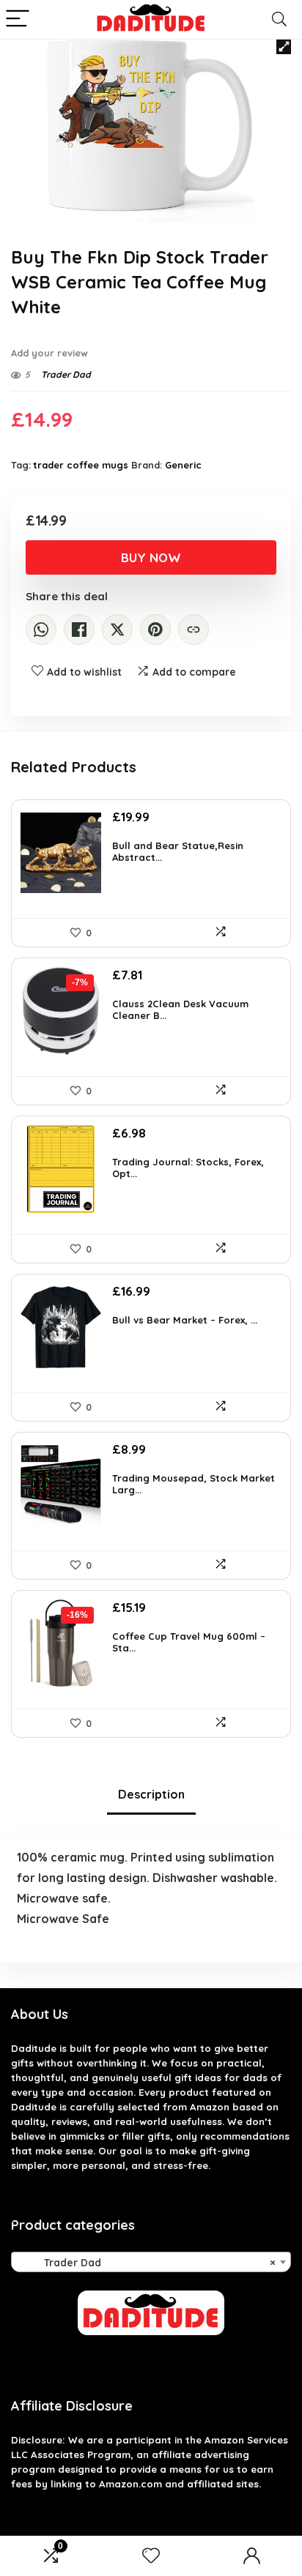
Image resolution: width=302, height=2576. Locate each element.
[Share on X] (117, 630)
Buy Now (151, 557)
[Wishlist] (151, 2556)
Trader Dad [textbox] (147, 2263)
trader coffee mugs (81, 465)
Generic (183, 465)
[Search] (279, 19)
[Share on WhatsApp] (41, 630)
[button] (284, 47)
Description (151, 1794)
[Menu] (18, 19)
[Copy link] (194, 630)
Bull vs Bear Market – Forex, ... (185, 1320)
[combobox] (151, 2262)
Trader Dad (66, 374)
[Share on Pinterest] (155, 630)
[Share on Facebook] (79, 630)
